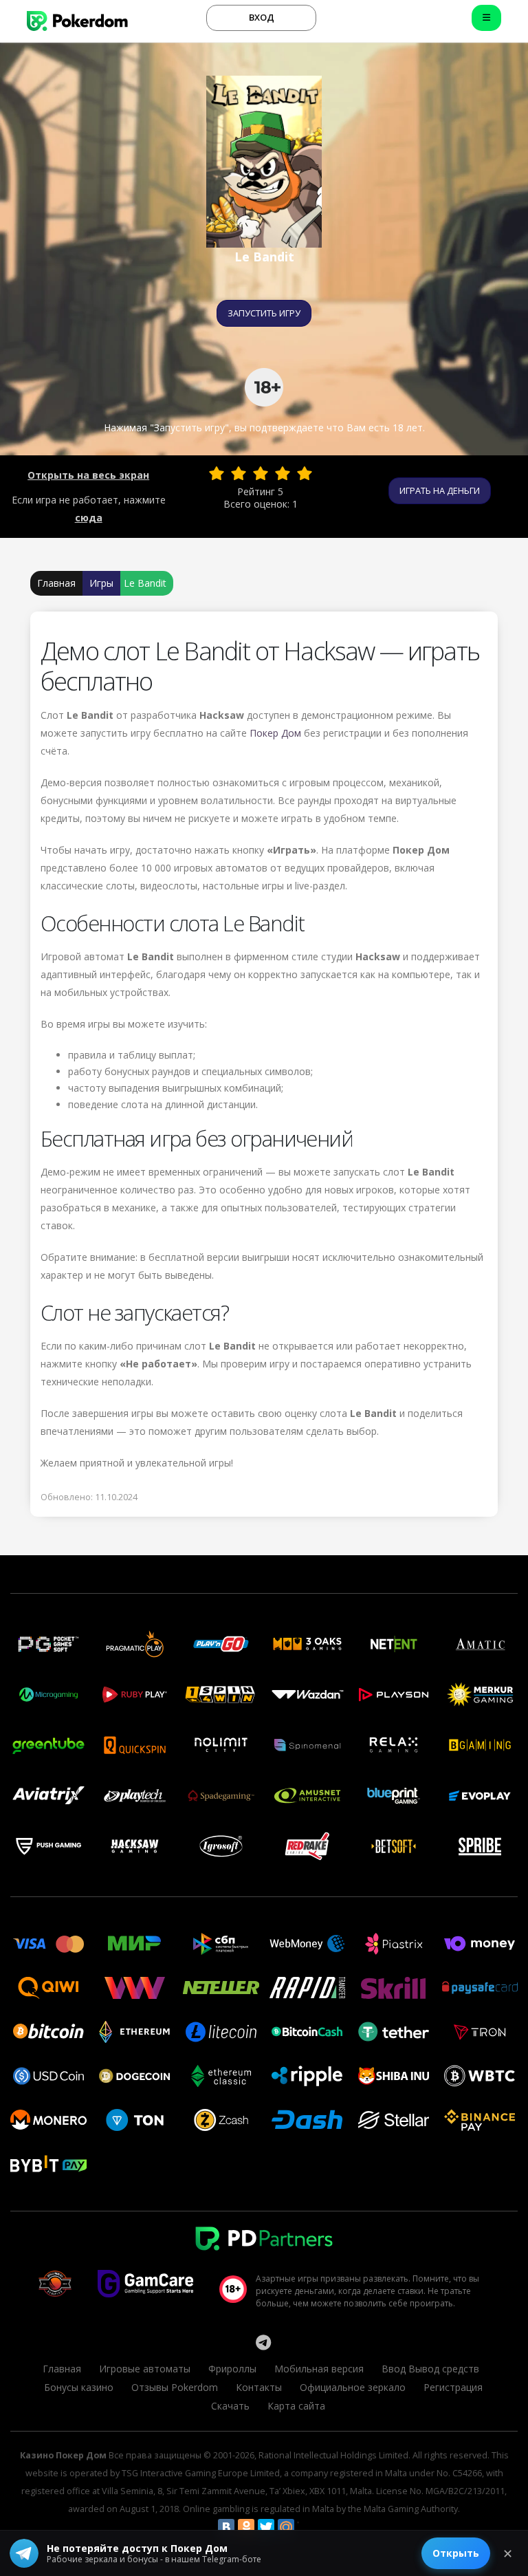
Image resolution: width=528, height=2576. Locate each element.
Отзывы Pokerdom (175, 2387)
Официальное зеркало (353, 2387)
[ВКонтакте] (226, 2527)
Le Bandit (145, 583)
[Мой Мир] (286, 2527)
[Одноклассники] (246, 2527)
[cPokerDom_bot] (263, 2342)
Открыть (456, 2553)
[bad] (217, 473)
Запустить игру (264, 313)
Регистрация (453, 2387)
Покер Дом (275, 733)
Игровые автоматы (145, 2369)
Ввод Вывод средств (430, 2369)
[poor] (239, 473)
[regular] (261, 473)
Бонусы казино (79, 2387)
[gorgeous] (305, 473)
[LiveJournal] (306, 2527)
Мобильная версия (319, 2369)
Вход (262, 17)
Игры (101, 583)
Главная (56, 583)
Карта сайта (296, 2406)
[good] (283, 473)
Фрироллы (232, 2369)
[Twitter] (266, 2527)
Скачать (230, 2406)
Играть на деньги (440, 490)
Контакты (259, 2387)
